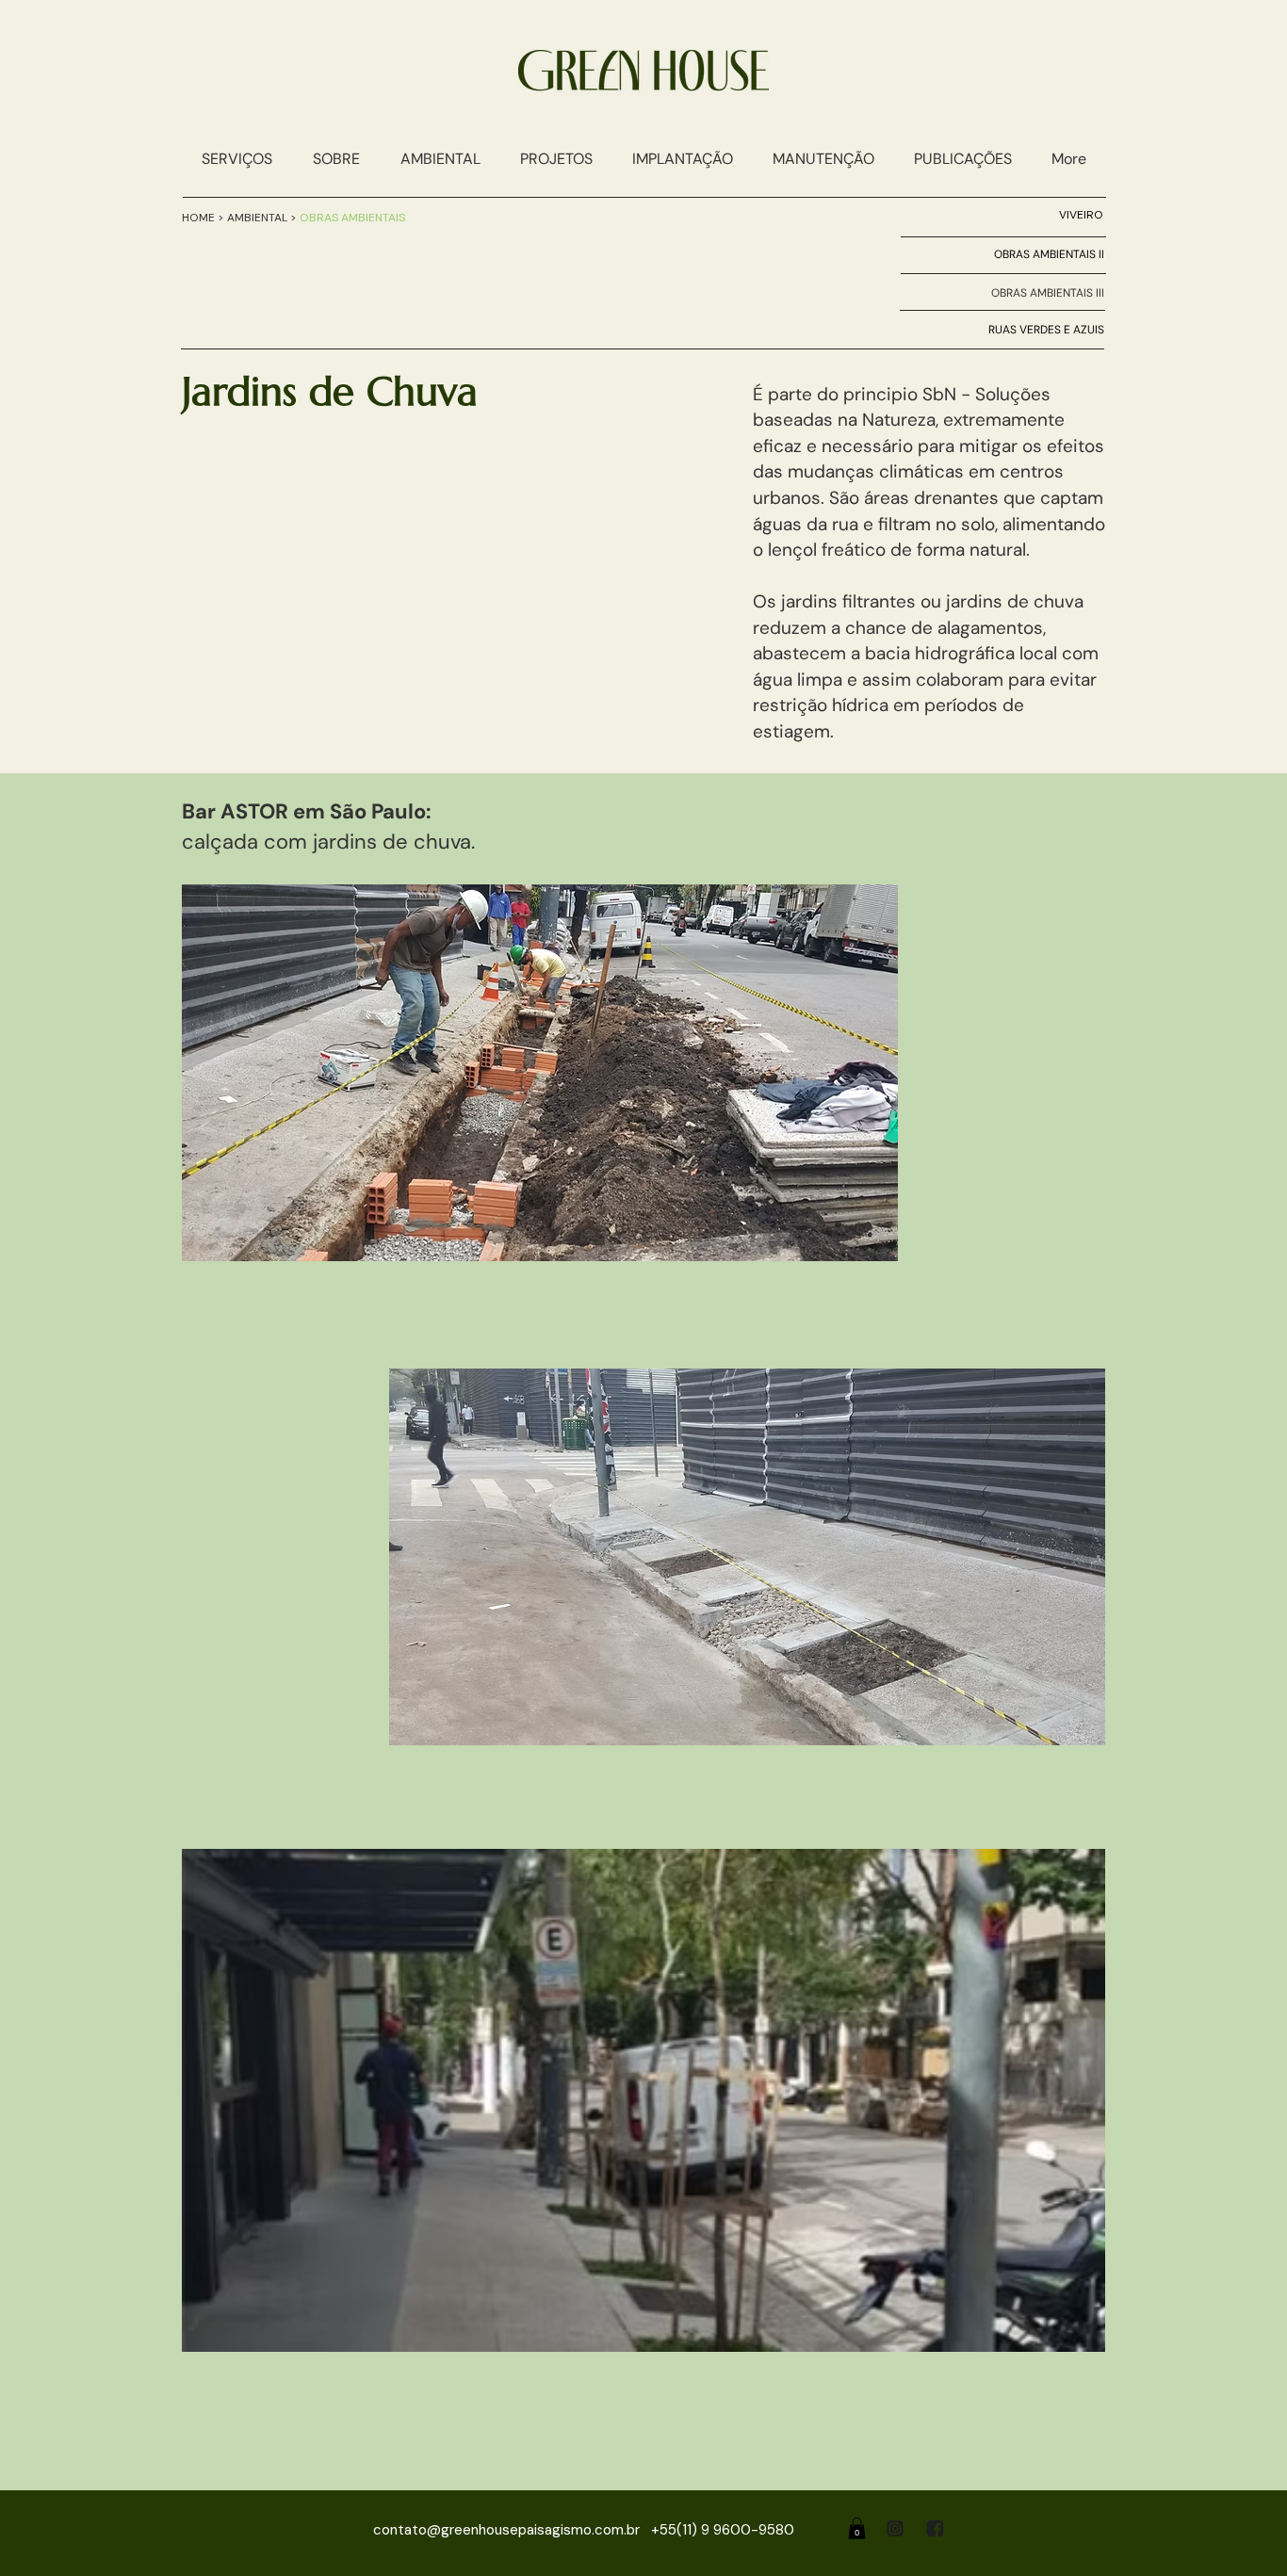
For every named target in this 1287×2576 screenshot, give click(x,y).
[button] (440, 159)
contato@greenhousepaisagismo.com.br (506, 2530)
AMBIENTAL (259, 218)
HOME (200, 218)
